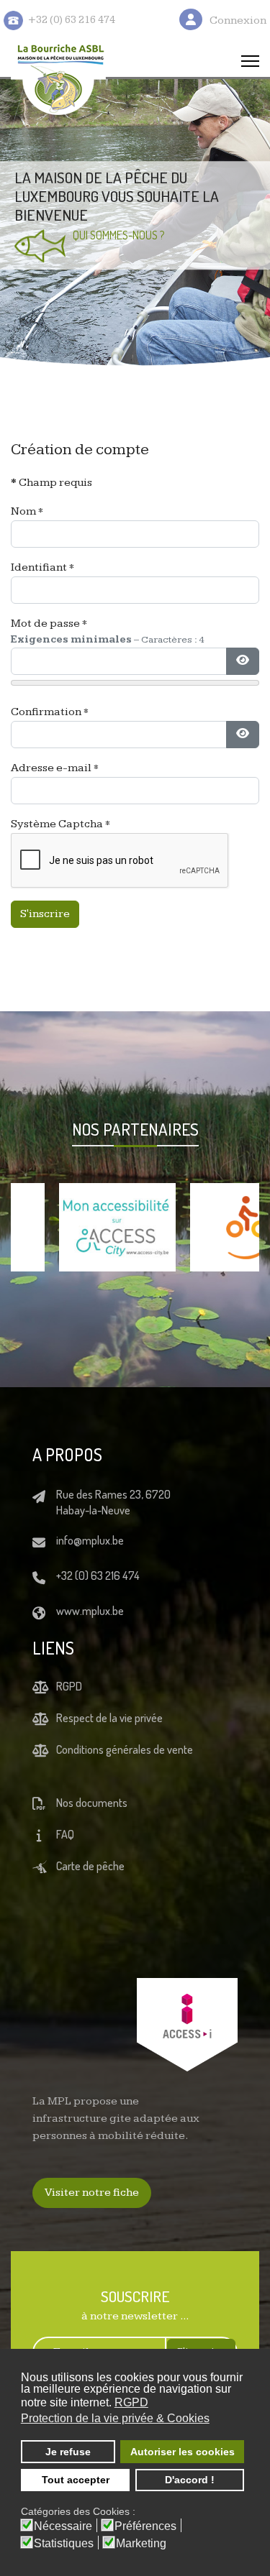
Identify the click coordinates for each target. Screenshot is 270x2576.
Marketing (141, 2544)
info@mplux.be (90, 1540)
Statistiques (64, 2544)
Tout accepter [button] (76, 2480)
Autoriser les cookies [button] (183, 2452)
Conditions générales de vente (125, 1749)
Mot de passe (49, 624)
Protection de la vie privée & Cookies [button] (115, 2418)
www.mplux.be (90, 1611)
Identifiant (42, 567)
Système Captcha (60, 824)
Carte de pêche (90, 1866)
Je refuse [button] (68, 2452)
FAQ (65, 1834)
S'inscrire (45, 914)
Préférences (145, 2526)
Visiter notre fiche (92, 2193)
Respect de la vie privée (109, 1718)
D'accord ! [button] (190, 2480)
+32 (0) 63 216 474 (98, 1575)
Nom (27, 511)
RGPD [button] (131, 2402)
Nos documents (92, 1803)
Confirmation (50, 712)
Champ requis (51, 483)
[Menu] (250, 61)
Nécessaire (63, 2526)
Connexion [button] (238, 20)
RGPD (69, 1686)
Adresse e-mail (55, 768)
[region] (135, 223)
